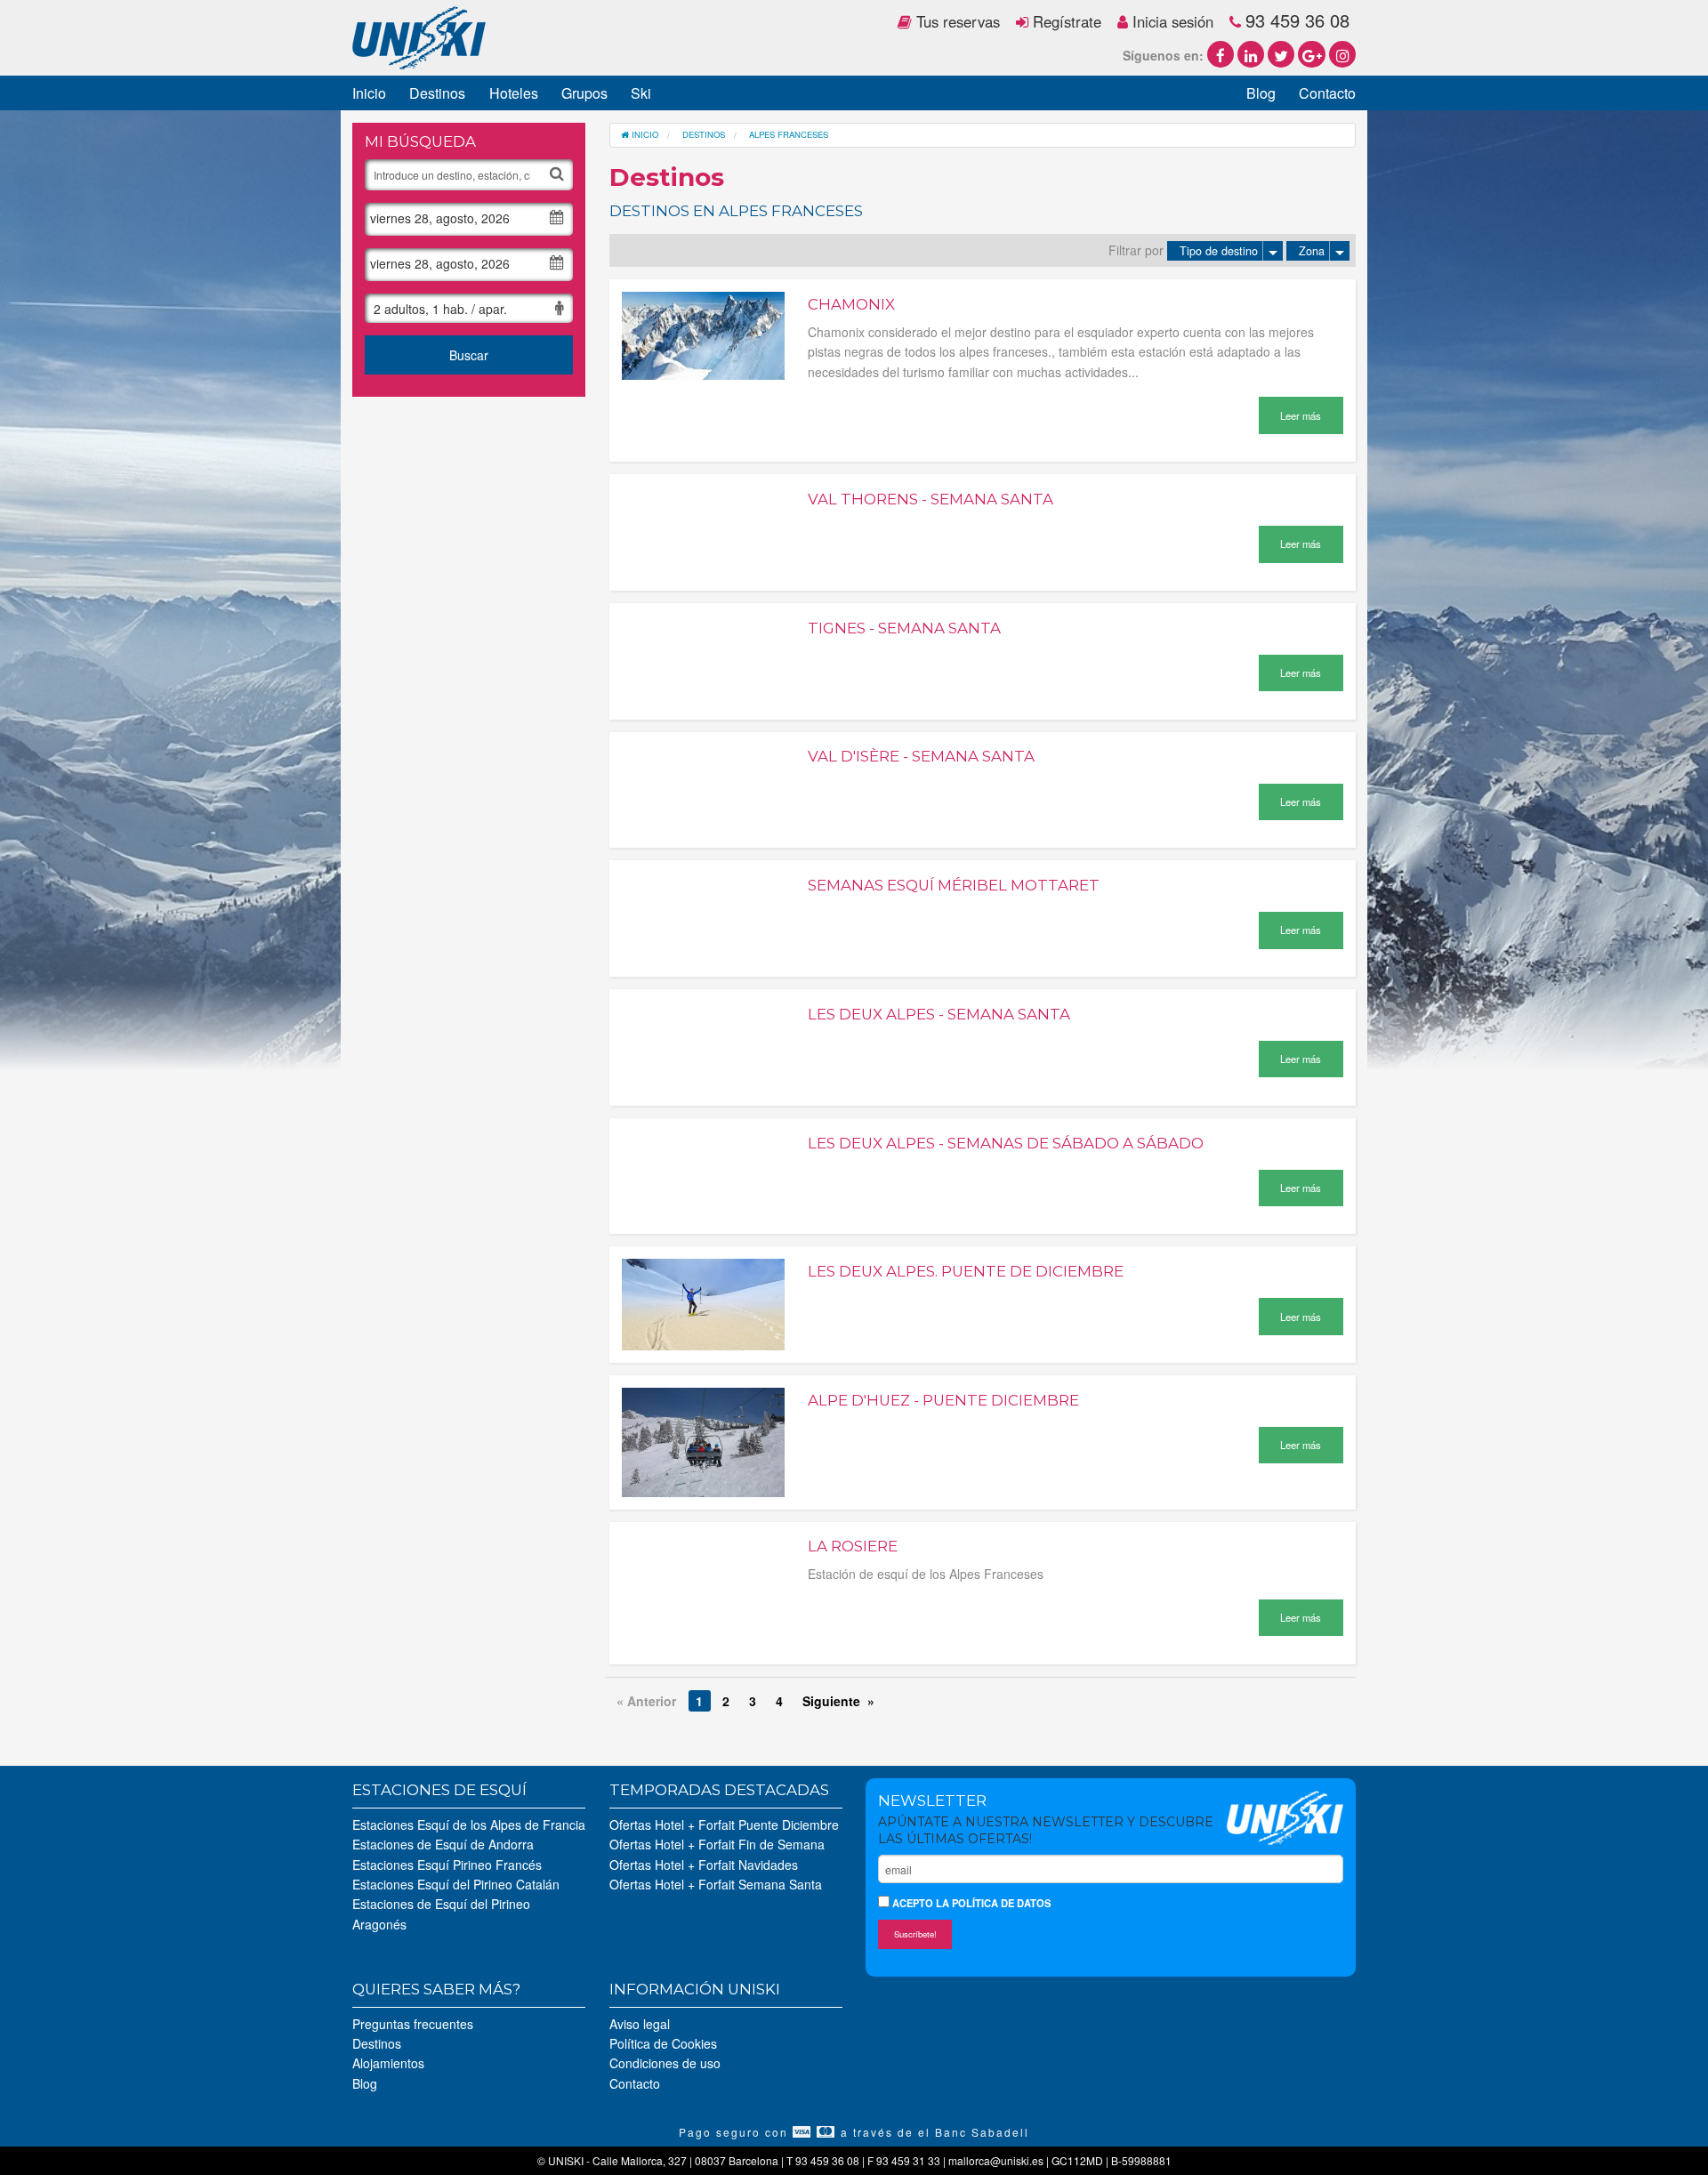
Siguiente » (838, 1701)
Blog (1261, 93)
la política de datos (993, 1903)
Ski (641, 93)
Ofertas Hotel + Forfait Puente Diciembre (724, 1825)
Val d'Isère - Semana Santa (921, 756)
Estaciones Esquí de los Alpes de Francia (469, 1825)
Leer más (1301, 415)
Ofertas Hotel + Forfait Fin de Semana (717, 1844)
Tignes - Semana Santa (904, 628)
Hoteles (514, 93)
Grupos (584, 93)
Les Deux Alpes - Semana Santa (939, 1014)
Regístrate (1065, 21)
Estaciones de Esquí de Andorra (443, 1844)
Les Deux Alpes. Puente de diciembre (966, 1271)
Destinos (437, 93)
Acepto (970, 1903)
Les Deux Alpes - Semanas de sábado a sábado (1006, 1143)
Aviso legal (640, 2024)
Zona (1312, 251)
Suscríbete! (915, 1934)
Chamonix (851, 304)
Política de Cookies (663, 2043)
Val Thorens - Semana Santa (931, 499)
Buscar (469, 355)
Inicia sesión (1171, 21)
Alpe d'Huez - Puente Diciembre (943, 1400)
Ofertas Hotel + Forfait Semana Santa (716, 1884)
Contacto (1327, 93)
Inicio (369, 93)
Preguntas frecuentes (413, 2024)
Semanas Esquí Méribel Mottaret (954, 885)
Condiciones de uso (665, 2063)
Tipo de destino (1219, 251)
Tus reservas (956, 21)
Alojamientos (388, 2063)
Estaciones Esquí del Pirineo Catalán (456, 1884)
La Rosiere (853, 1546)
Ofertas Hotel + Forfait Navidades (704, 1865)
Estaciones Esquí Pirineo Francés (447, 1865)
